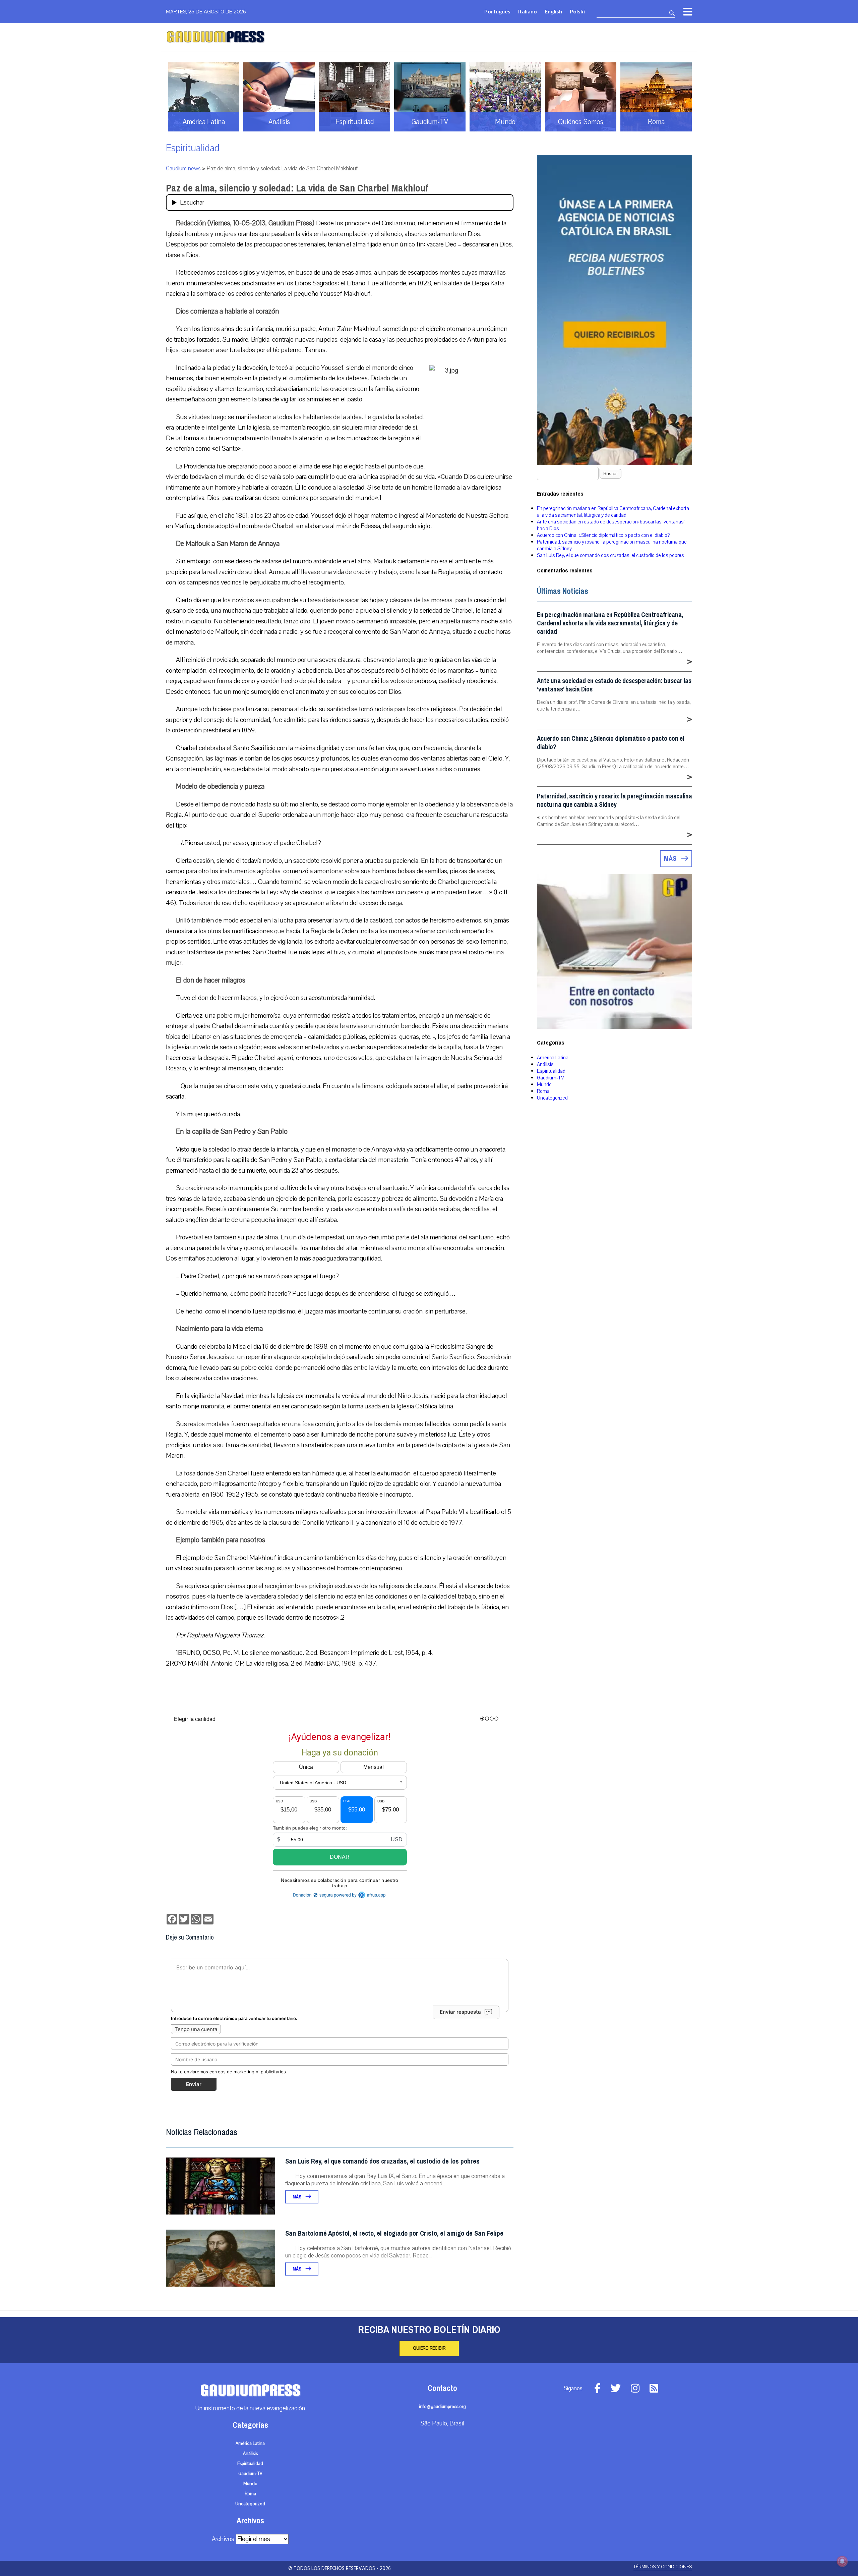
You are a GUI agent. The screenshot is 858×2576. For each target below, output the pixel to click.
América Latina (553, 1058)
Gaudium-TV (550, 1078)
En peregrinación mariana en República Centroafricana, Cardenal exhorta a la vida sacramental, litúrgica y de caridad (613, 512)
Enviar (194, 2084)
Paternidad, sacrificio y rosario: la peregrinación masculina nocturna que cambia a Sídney (615, 800)
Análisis (545, 1064)
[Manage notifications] (842, 2561)
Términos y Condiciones (663, 2567)
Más (297, 2197)
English (553, 11)
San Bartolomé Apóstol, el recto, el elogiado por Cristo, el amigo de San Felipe (394, 2233)
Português (497, 11)
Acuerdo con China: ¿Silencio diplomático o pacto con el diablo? (603, 535)
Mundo (544, 1084)
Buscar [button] (610, 474)
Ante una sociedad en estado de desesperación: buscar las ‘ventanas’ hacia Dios (614, 685)
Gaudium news (183, 169)
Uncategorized (552, 1098)
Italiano (528, 11)
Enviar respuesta (460, 2012)
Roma (543, 1091)
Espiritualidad (193, 148)
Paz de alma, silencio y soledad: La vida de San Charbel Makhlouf (297, 188)
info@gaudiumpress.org (442, 2407)
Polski (577, 11)
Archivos (223, 2539)
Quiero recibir (429, 2348)
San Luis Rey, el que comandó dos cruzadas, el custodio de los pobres (382, 2161)
